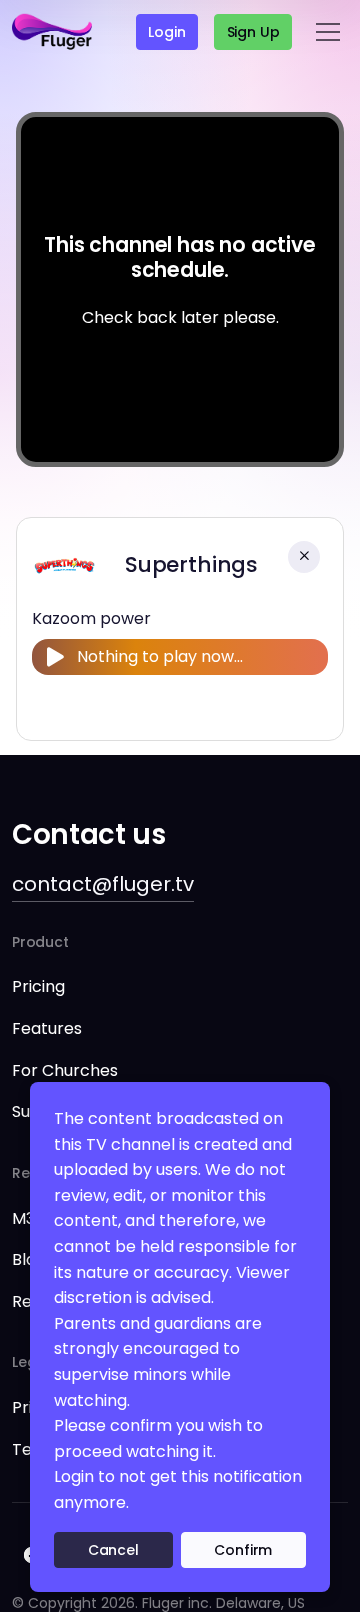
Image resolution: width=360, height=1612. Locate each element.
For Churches (65, 1070)
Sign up (253, 32)
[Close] (304, 557)
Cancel (113, 1550)
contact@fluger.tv (103, 884)
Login (166, 32)
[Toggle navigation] (328, 32)
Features (47, 1028)
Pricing (38, 986)
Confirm (243, 1550)
